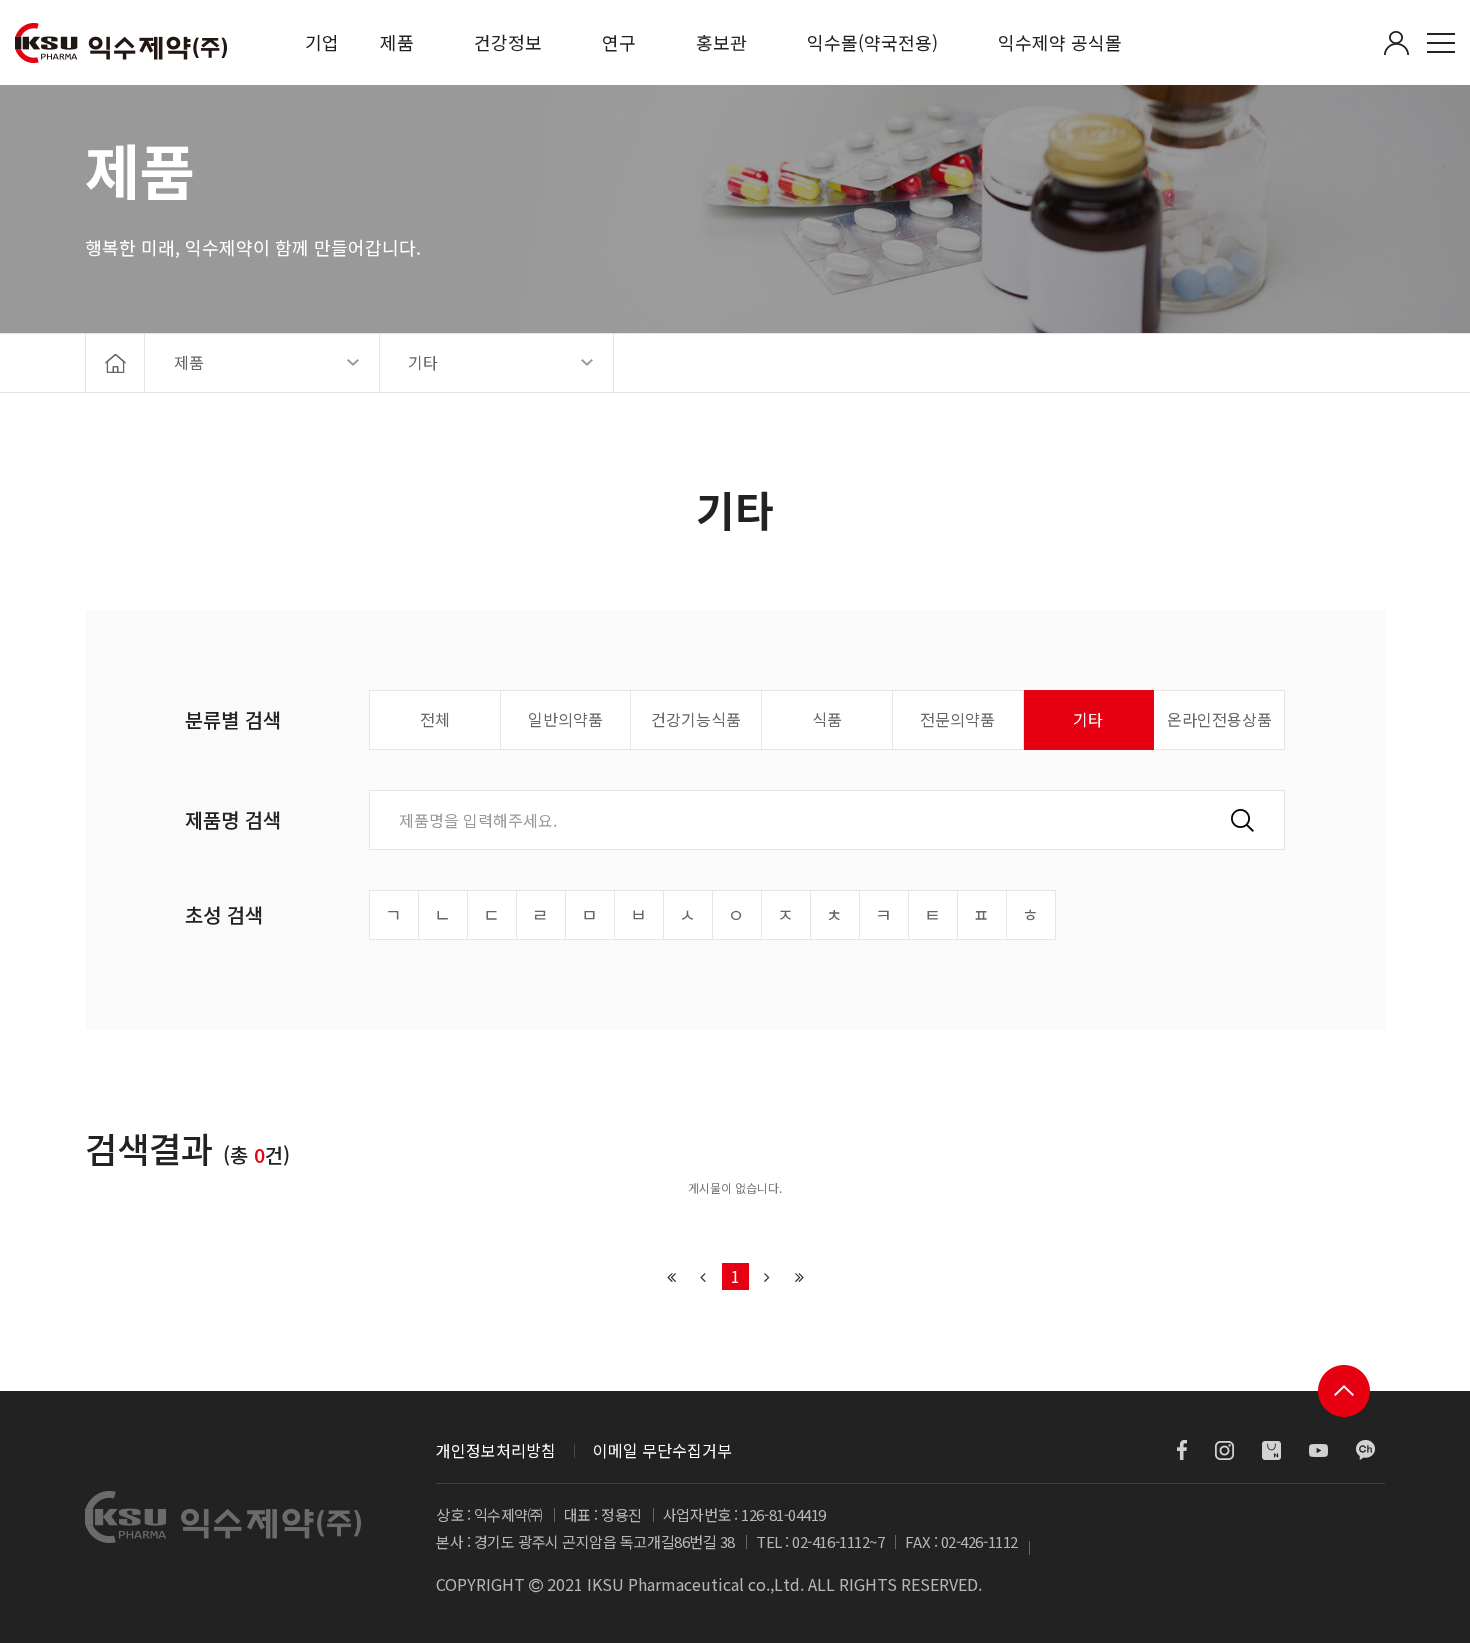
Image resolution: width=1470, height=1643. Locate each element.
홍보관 (721, 42)
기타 (1088, 719)
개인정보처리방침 (496, 1450)
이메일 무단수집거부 (662, 1450)
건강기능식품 (696, 719)
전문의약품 (957, 719)
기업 (322, 42)
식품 (827, 719)
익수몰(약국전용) (872, 42)
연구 (619, 42)
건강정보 (508, 42)
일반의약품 (565, 719)
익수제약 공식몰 (1060, 42)
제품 (397, 42)
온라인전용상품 (1219, 719)
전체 (435, 719)
